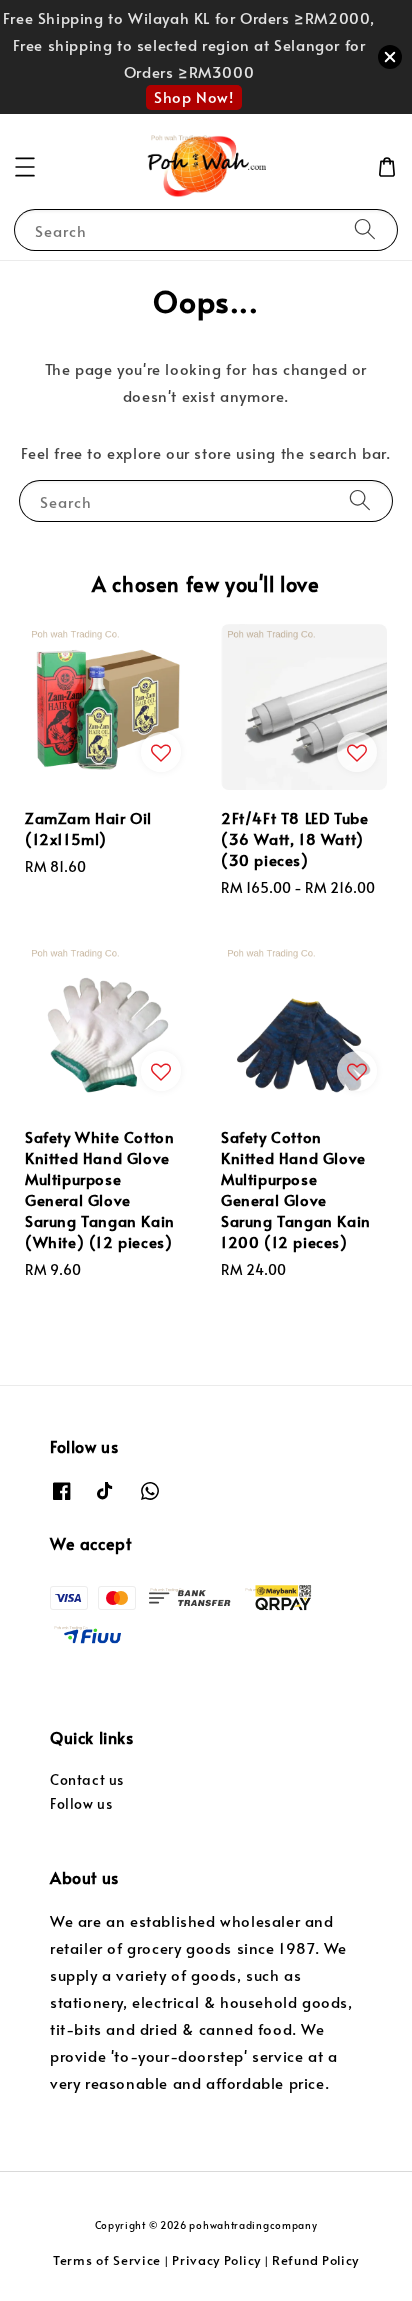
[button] (25, 167)
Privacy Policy (216, 2260)
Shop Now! (193, 96)
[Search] (365, 229)
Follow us (81, 1803)
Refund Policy (315, 2260)
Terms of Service (107, 2260)
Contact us (87, 1779)
